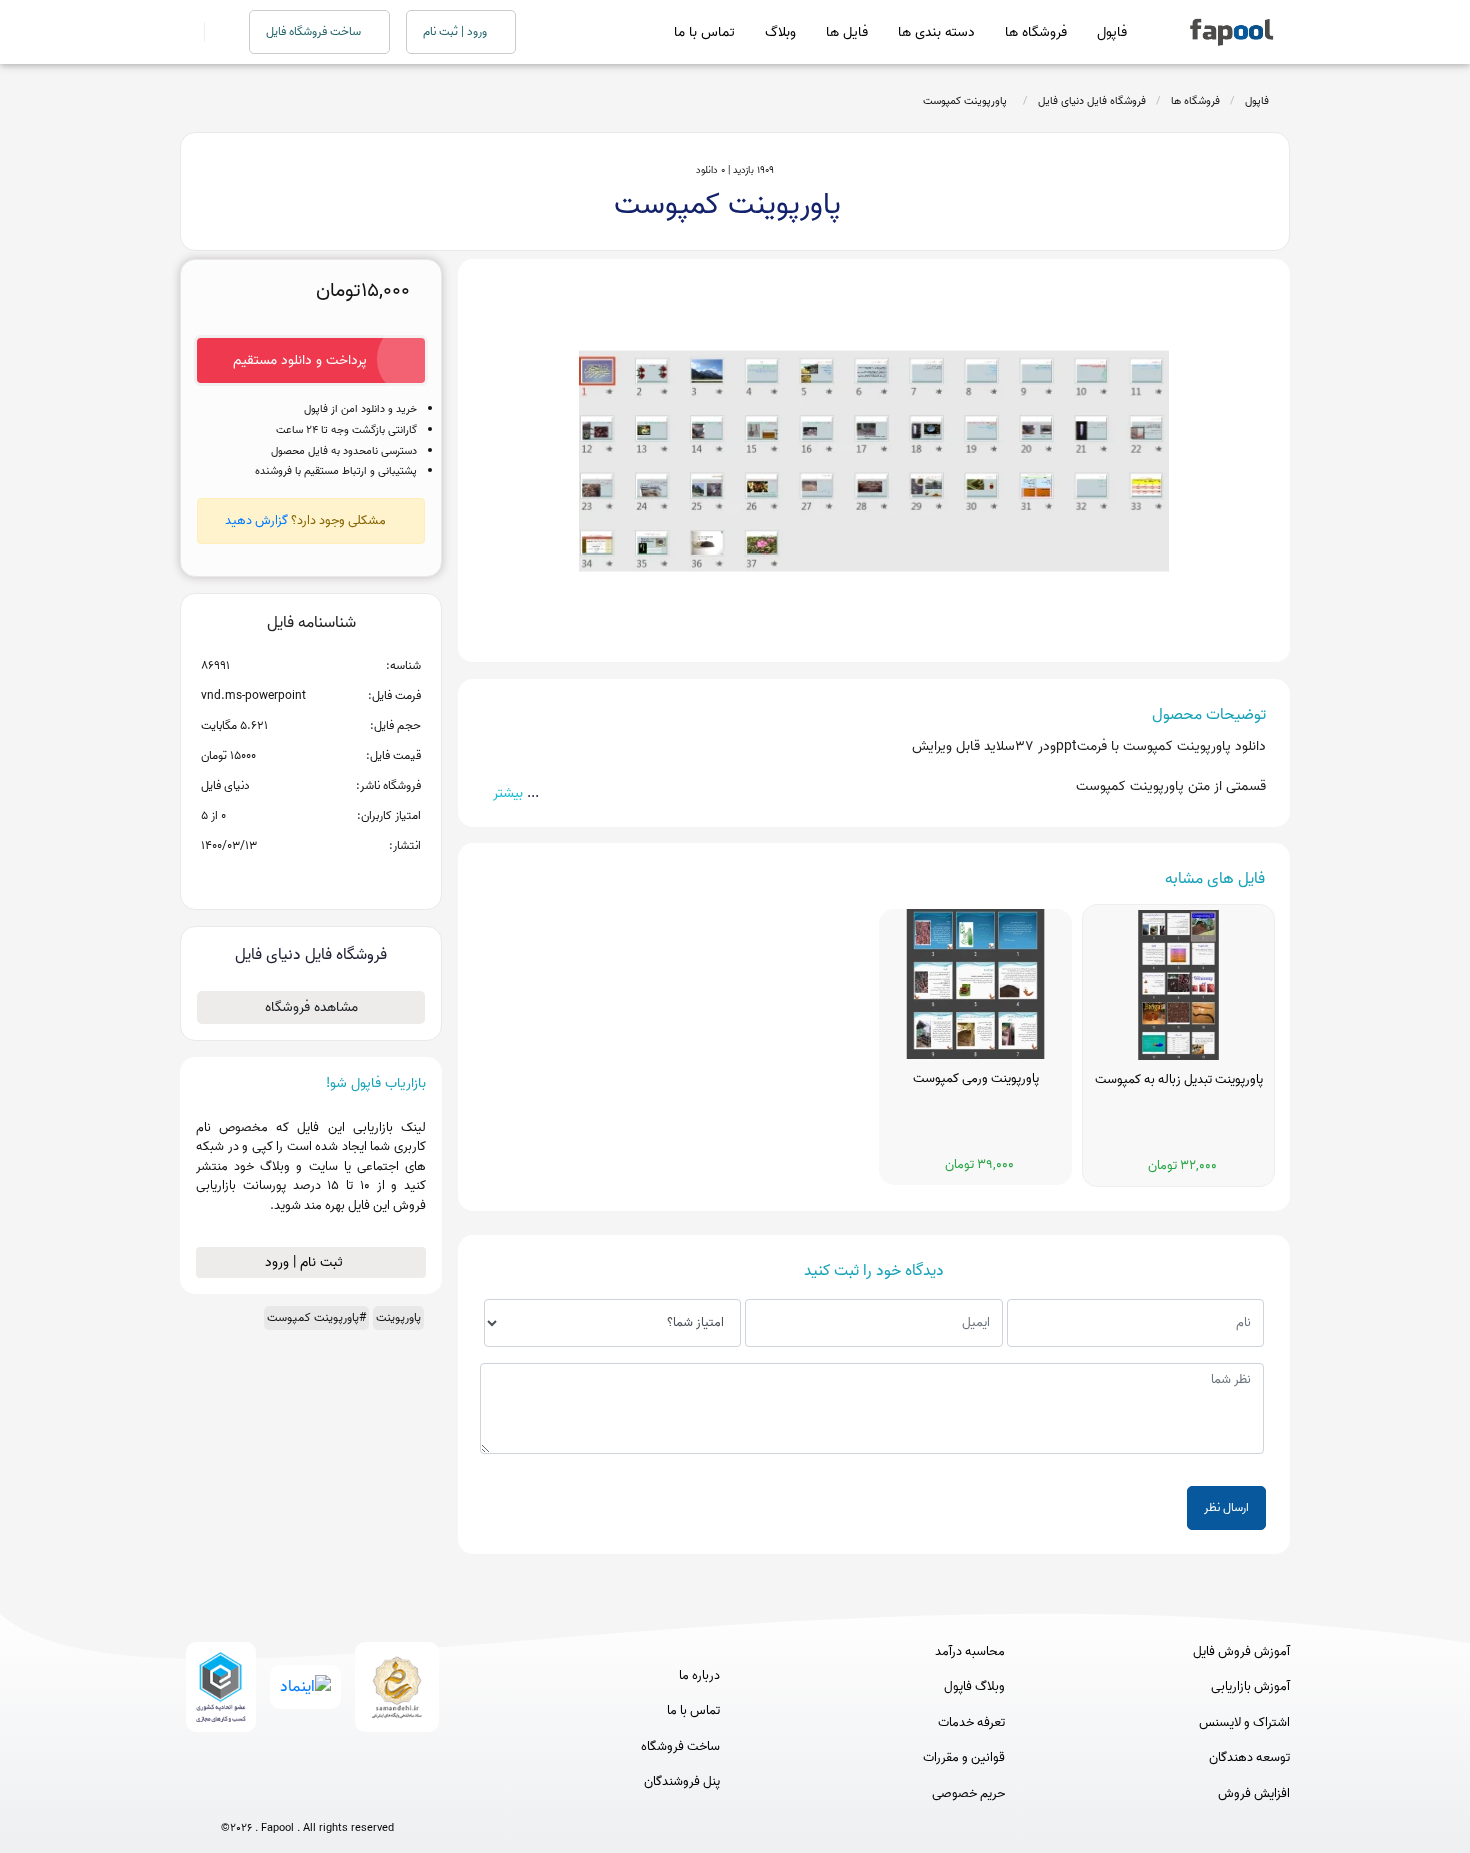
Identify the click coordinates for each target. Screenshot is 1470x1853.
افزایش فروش (1254, 1794)
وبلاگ (780, 32)
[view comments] (335, 878)
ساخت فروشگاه (680, 1747)
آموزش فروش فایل (1241, 1652)
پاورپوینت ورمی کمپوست (976, 1079)
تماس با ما (704, 32)
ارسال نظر (1226, 1507)
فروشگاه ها (1036, 32)
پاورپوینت (398, 1317)
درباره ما (699, 1676)
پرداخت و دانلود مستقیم (300, 360)
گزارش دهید (256, 520)
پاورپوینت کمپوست (968, 101)
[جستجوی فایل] (214, 32)
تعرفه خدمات (971, 1723)
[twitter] (344, 1795)
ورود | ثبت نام (456, 31)
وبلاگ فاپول (974, 1687)
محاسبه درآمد (970, 1652)
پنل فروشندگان (682, 1782)
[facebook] (233, 1795)
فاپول (1112, 32)
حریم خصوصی (968, 1794)
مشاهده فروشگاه (311, 1007)
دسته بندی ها (936, 32)
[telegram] (270, 1795)
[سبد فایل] (188, 32)
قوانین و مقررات (964, 1758)
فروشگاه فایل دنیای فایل (1092, 101)
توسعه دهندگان (1249, 1758)
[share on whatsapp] (311, 878)
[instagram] (307, 1795)
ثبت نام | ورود (306, 1262)
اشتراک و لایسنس (1244, 1723)
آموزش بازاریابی (1250, 1687)
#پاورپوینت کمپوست (316, 1317)
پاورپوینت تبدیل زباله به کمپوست (1179, 1080)
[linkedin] (381, 1795)
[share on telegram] (285, 878)
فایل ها (847, 32)
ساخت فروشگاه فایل (315, 31)
